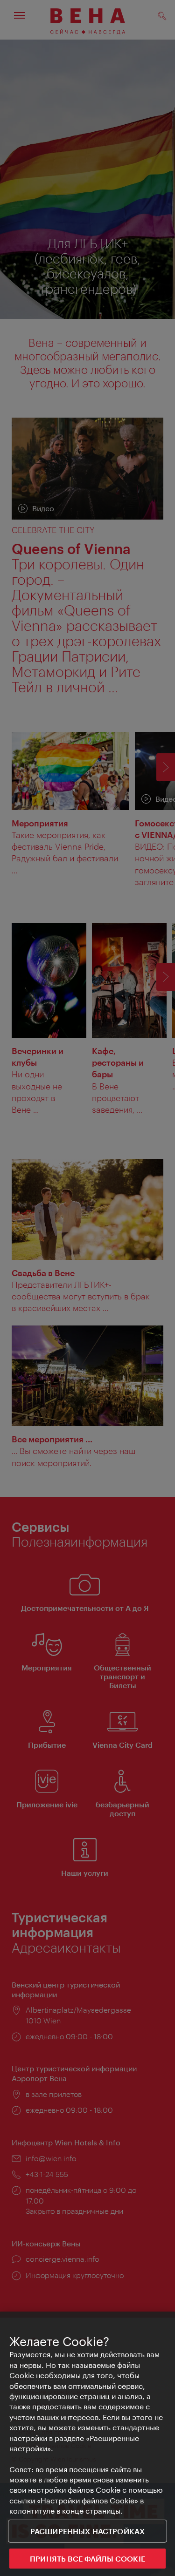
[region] (87, 2444)
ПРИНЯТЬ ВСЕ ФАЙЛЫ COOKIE (87, 2559)
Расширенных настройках (88, 2531)
